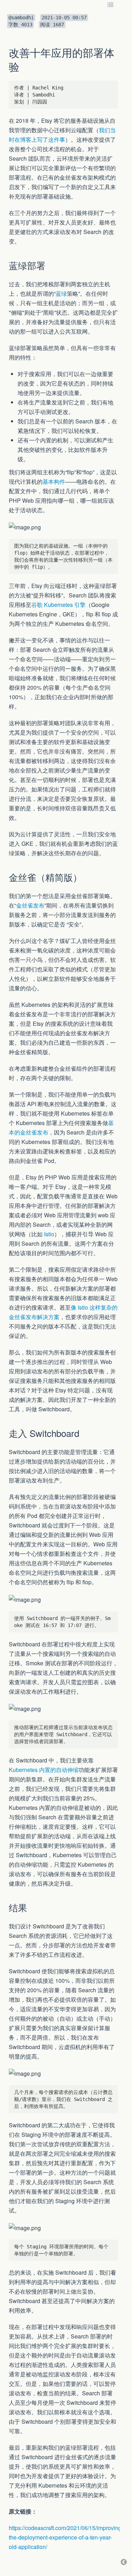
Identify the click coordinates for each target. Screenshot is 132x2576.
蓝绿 (61, 293)
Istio (49, 1234)
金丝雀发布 (30, 905)
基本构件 (54, 481)
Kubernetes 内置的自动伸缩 (44, 1770)
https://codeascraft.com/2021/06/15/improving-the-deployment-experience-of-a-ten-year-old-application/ (66, 2537)
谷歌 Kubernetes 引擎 (58, 605)
